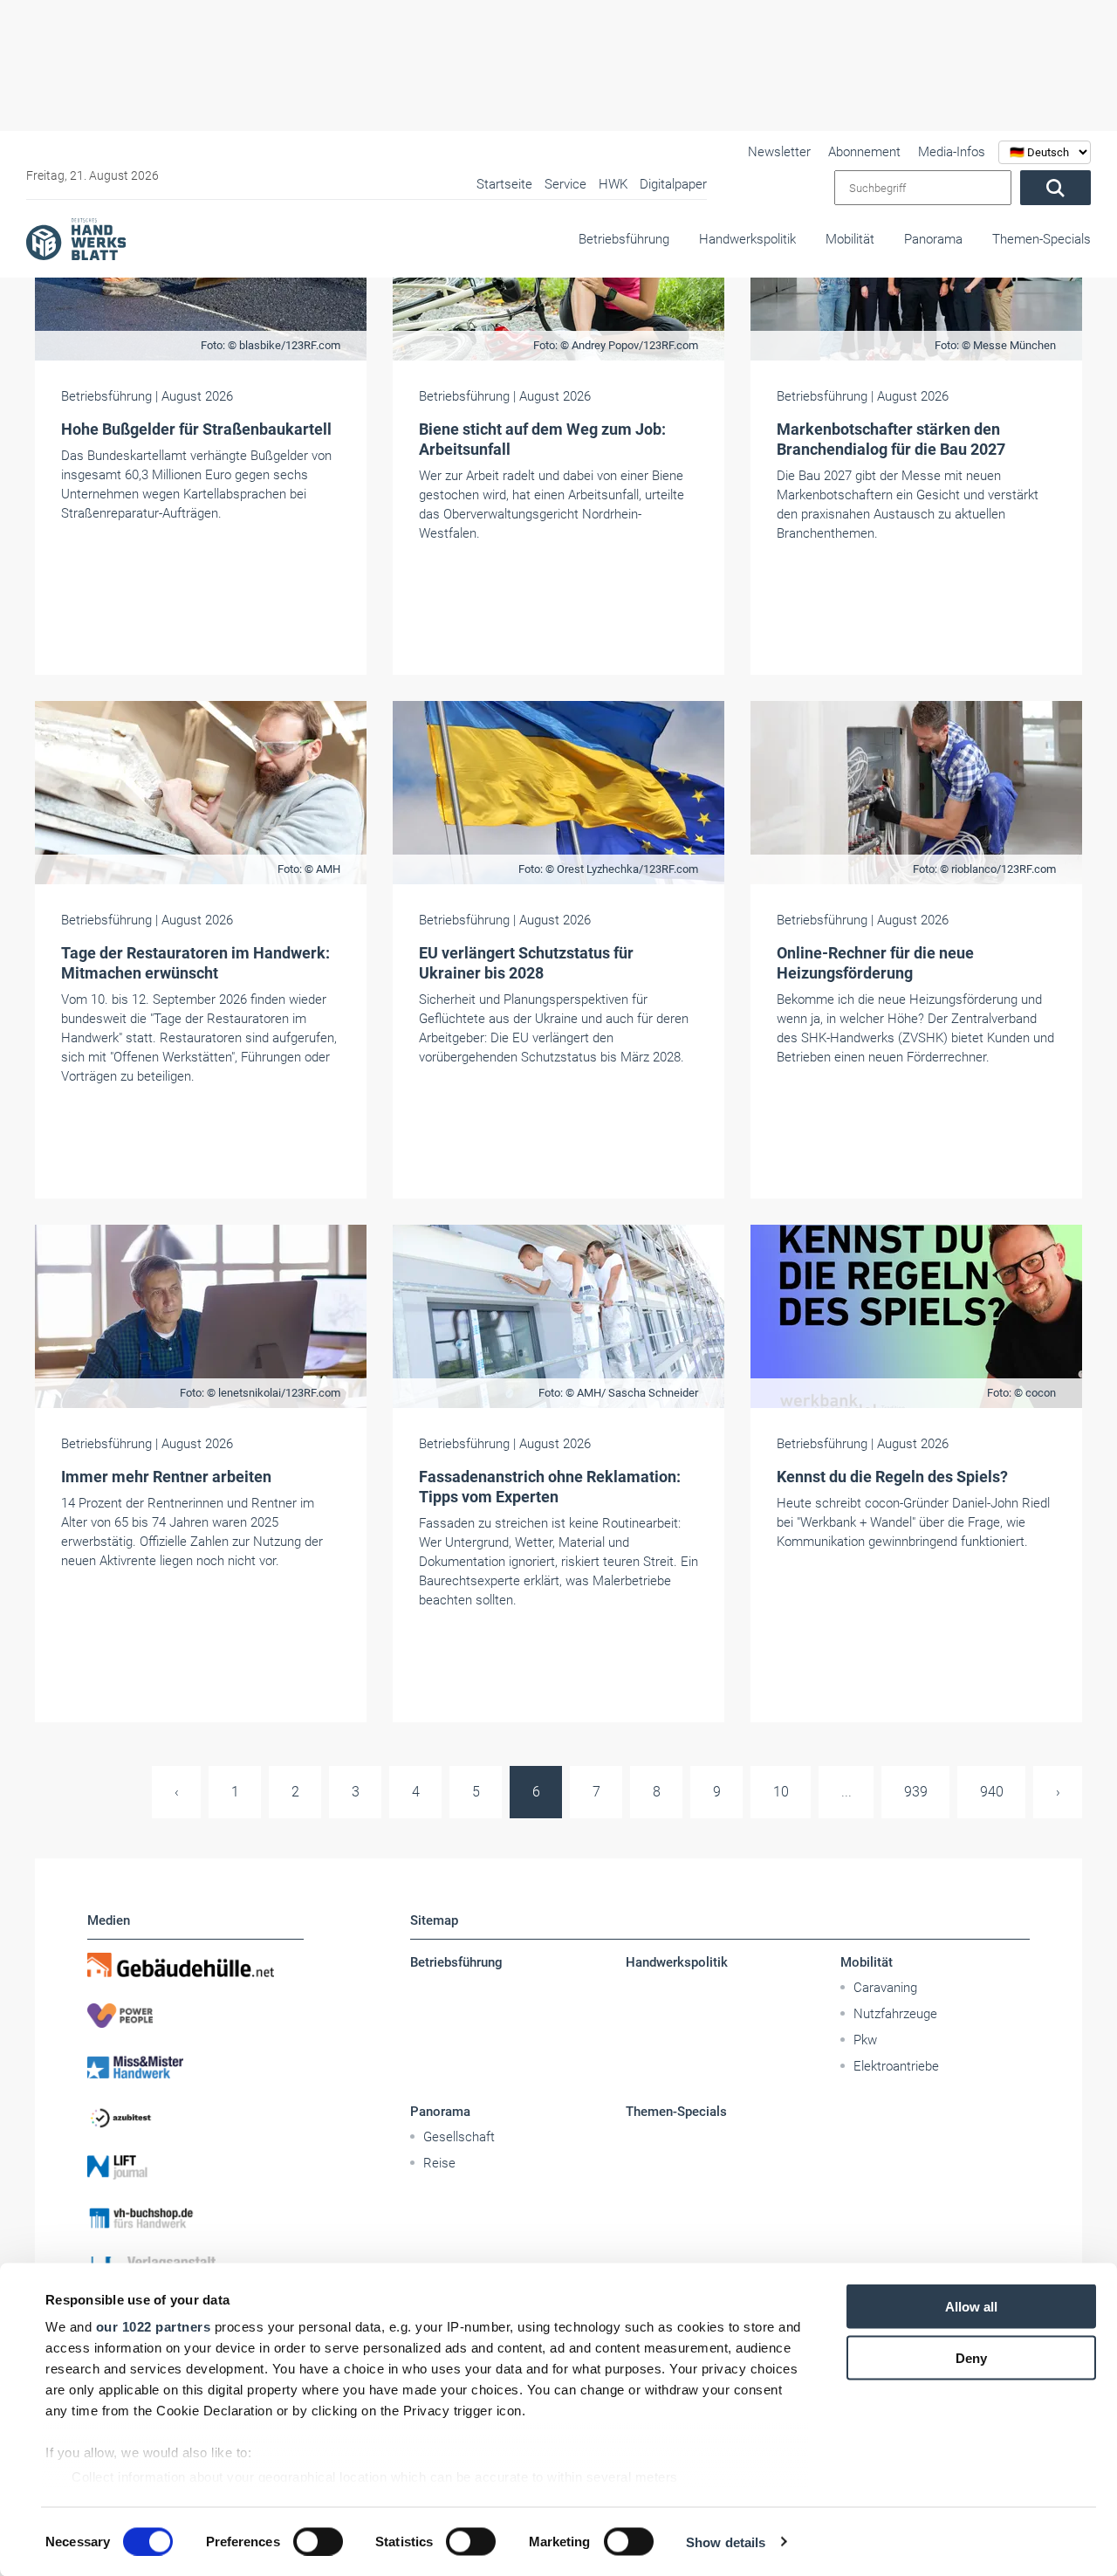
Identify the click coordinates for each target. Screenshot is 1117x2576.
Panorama (933, 239)
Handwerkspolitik (747, 239)
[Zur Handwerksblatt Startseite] (76, 238)
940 (992, 1792)
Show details (726, 2542)
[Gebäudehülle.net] (195, 1965)
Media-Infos (952, 152)
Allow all (971, 2307)
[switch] (318, 2541)
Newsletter (779, 152)
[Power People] (195, 2016)
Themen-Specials (1042, 239)
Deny (971, 2357)
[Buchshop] (195, 2218)
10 (781, 1792)
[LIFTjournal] (195, 2167)
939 (916, 1792)
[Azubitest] (195, 2117)
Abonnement (864, 152)
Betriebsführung (624, 239)
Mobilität (850, 239)
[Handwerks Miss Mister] (195, 2066)
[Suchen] (1055, 188)
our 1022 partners (154, 2327)
